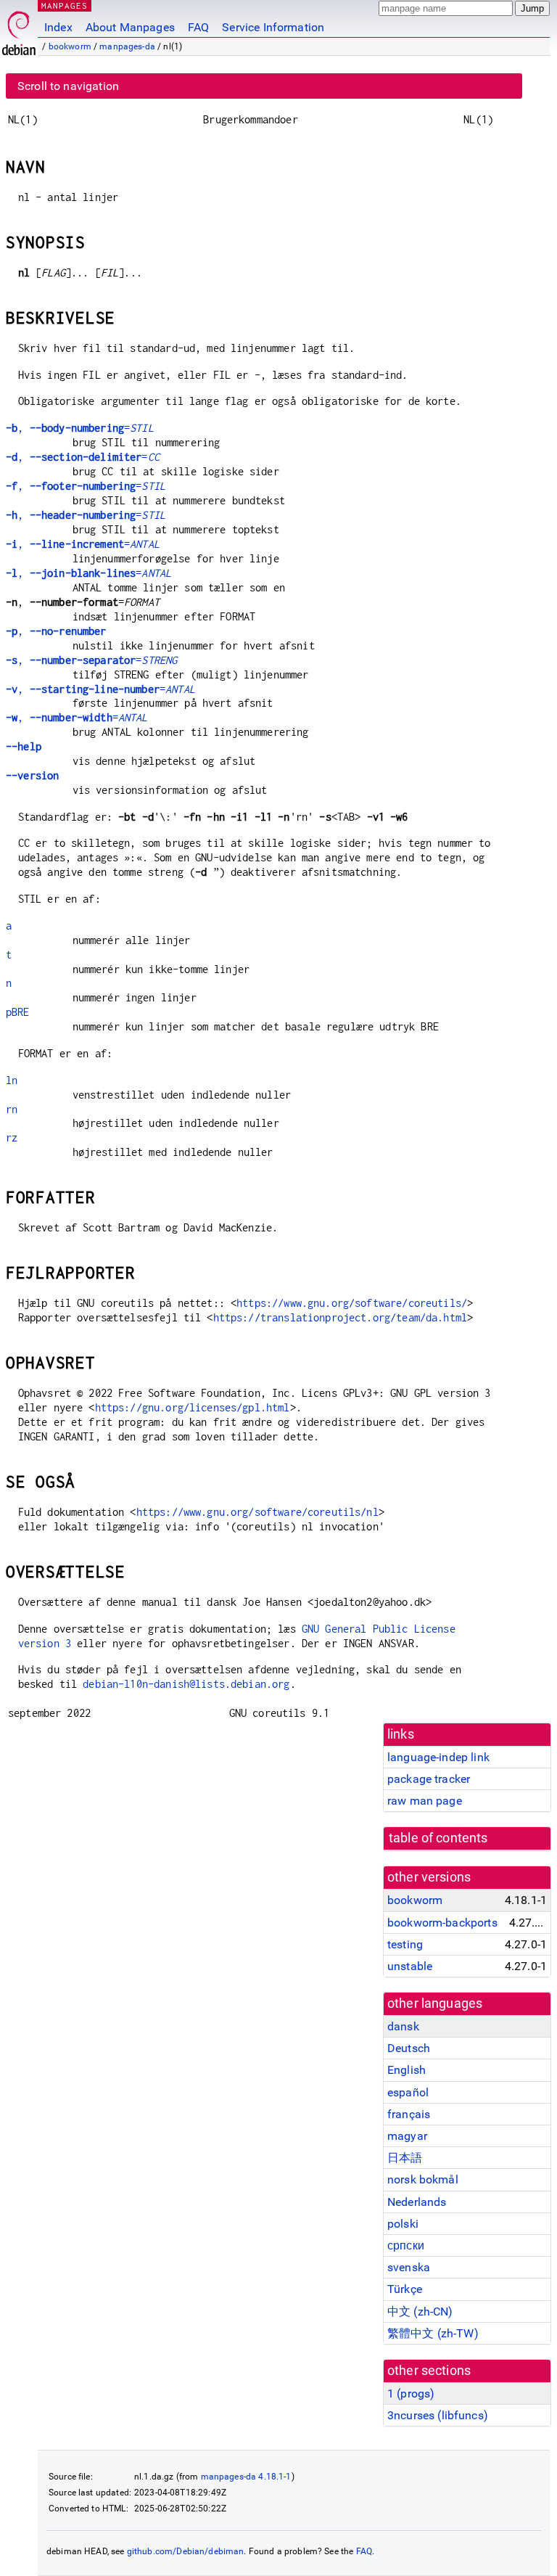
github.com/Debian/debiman (186, 2551)
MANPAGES (65, 5)
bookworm (70, 46)
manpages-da (127, 46)
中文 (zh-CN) (420, 2312)
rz (12, 1137)
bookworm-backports (442, 1923)
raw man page (425, 1801)
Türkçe (405, 2289)
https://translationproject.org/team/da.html (340, 1317)
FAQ (198, 27)
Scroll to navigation (68, 86)
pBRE (18, 1012)
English (407, 2070)
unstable (410, 1966)
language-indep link (438, 1757)
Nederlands (417, 2202)
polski (403, 2224)
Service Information (273, 27)
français (409, 2114)
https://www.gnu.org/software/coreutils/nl (257, 1512)
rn (12, 1109)
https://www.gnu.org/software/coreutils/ (352, 1303)
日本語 (405, 2158)
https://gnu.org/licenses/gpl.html (193, 1407)
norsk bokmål (423, 2179)
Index (58, 27)
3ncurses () (438, 2415)
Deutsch (409, 2048)
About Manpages (130, 27)
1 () (411, 2394)
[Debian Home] (19, 29)
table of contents (438, 1838)
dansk (403, 2026)
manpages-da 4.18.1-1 (246, 2477)
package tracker (429, 1779)
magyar (407, 2136)
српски (406, 2245)
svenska (409, 2267)
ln (12, 1080)
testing (405, 1944)
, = (80, 428)
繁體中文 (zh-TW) (433, 2333)
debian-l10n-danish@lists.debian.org (186, 1684)
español (408, 2092)
